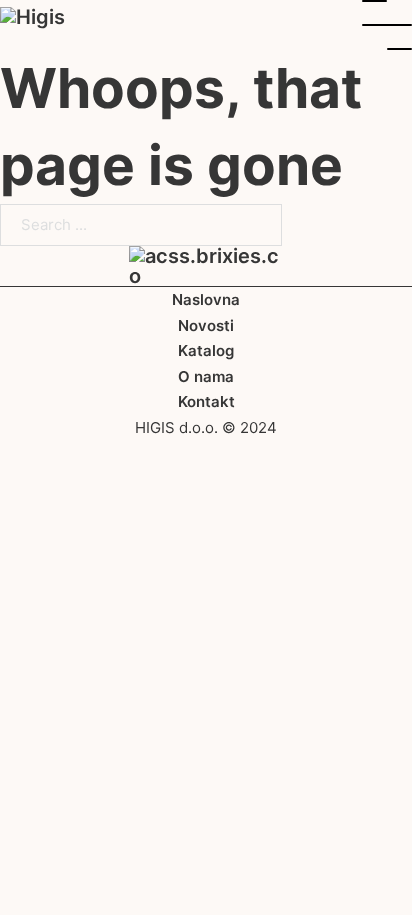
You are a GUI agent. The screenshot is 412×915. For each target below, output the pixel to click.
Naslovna (206, 299)
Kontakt (206, 401)
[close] (387, 25)
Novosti (206, 325)
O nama (206, 376)
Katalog (206, 350)
